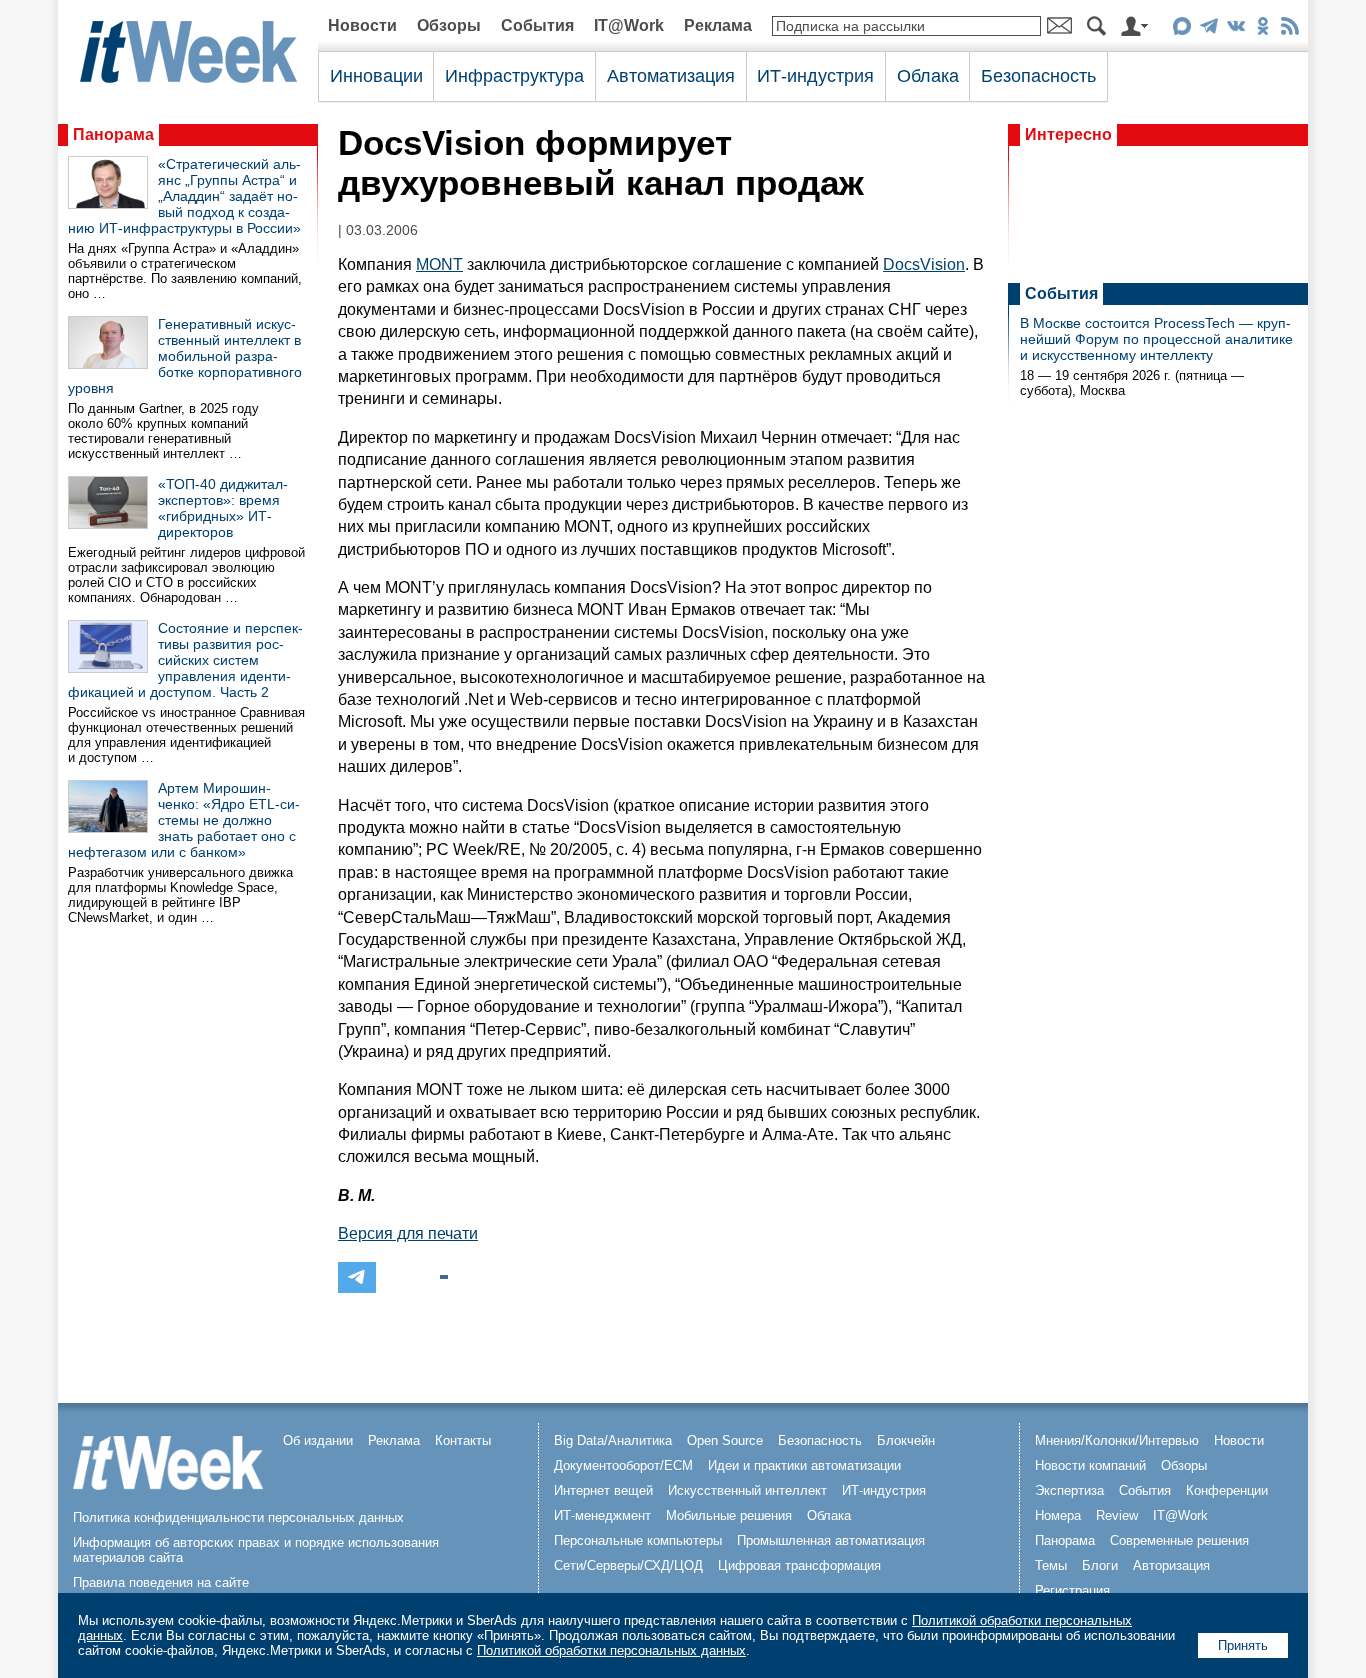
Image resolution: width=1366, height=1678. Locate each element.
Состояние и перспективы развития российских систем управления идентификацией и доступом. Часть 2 (185, 660)
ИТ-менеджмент (602, 1515)
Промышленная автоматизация (831, 1540)
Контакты (463, 1440)
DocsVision (924, 264)
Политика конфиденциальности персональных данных (238, 1517)
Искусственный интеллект (747, 1490)
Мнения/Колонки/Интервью (1117, 1440)
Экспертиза (1069, 1490)
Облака (928, 76)
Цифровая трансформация (799, 1565)
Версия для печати (408, 1233)
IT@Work (629, 25)
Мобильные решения (729, 1515)
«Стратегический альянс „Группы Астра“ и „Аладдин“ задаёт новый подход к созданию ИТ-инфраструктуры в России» (184, 196)
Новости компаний (1090, 1465)
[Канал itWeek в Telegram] (1208, 29)
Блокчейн (906, 1440)
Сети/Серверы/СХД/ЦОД (628, 1565)
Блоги (1100, 1565)
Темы (1051, 1565)
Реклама (718, 25)
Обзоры (449, 25)
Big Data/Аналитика (613, 1440)
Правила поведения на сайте (161, 1582)
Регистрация (1072, 1590)
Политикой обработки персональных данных (611, 1650)
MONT (439, 264)
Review (1117, 1515)
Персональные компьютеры (638, 1540)
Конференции (1227, 1490)
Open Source (725, 1440)
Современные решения (1179, 1540)
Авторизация (1171, 1565)
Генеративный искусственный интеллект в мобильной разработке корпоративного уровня (185, 356)
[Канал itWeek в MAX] (1181, 29)
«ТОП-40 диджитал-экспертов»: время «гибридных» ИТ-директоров (223, 508)
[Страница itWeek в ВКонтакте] (1235, 29)
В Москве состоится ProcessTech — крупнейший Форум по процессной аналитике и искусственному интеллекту (1156, 339)
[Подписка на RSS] (1289, 29)
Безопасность (1038, 76)
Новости (362, 25)
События (537, 25)
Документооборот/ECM (623, 1465)
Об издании (318, 1440)
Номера (1058, 1515)
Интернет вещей (603, 1490)
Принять (1243, 1645)
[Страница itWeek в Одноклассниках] (1262, 29)
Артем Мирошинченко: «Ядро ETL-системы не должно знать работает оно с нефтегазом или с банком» (184, 820)
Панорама (113, 134)
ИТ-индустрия (815, 76)
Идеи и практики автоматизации (804, 1465)
